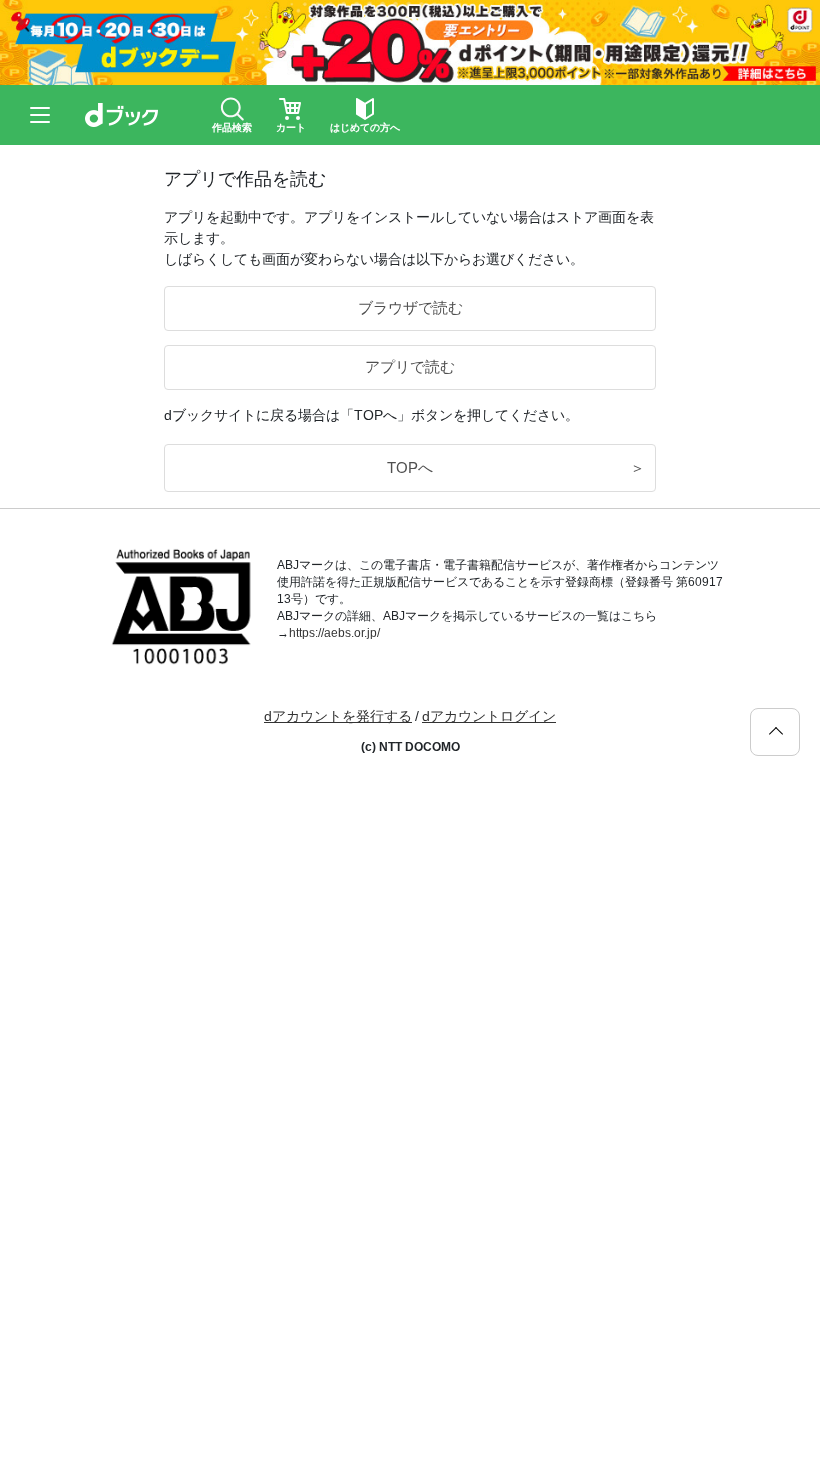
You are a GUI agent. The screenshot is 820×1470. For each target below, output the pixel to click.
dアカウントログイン (489, 716)
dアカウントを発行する (338, 716)
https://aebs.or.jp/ (334, 633)
